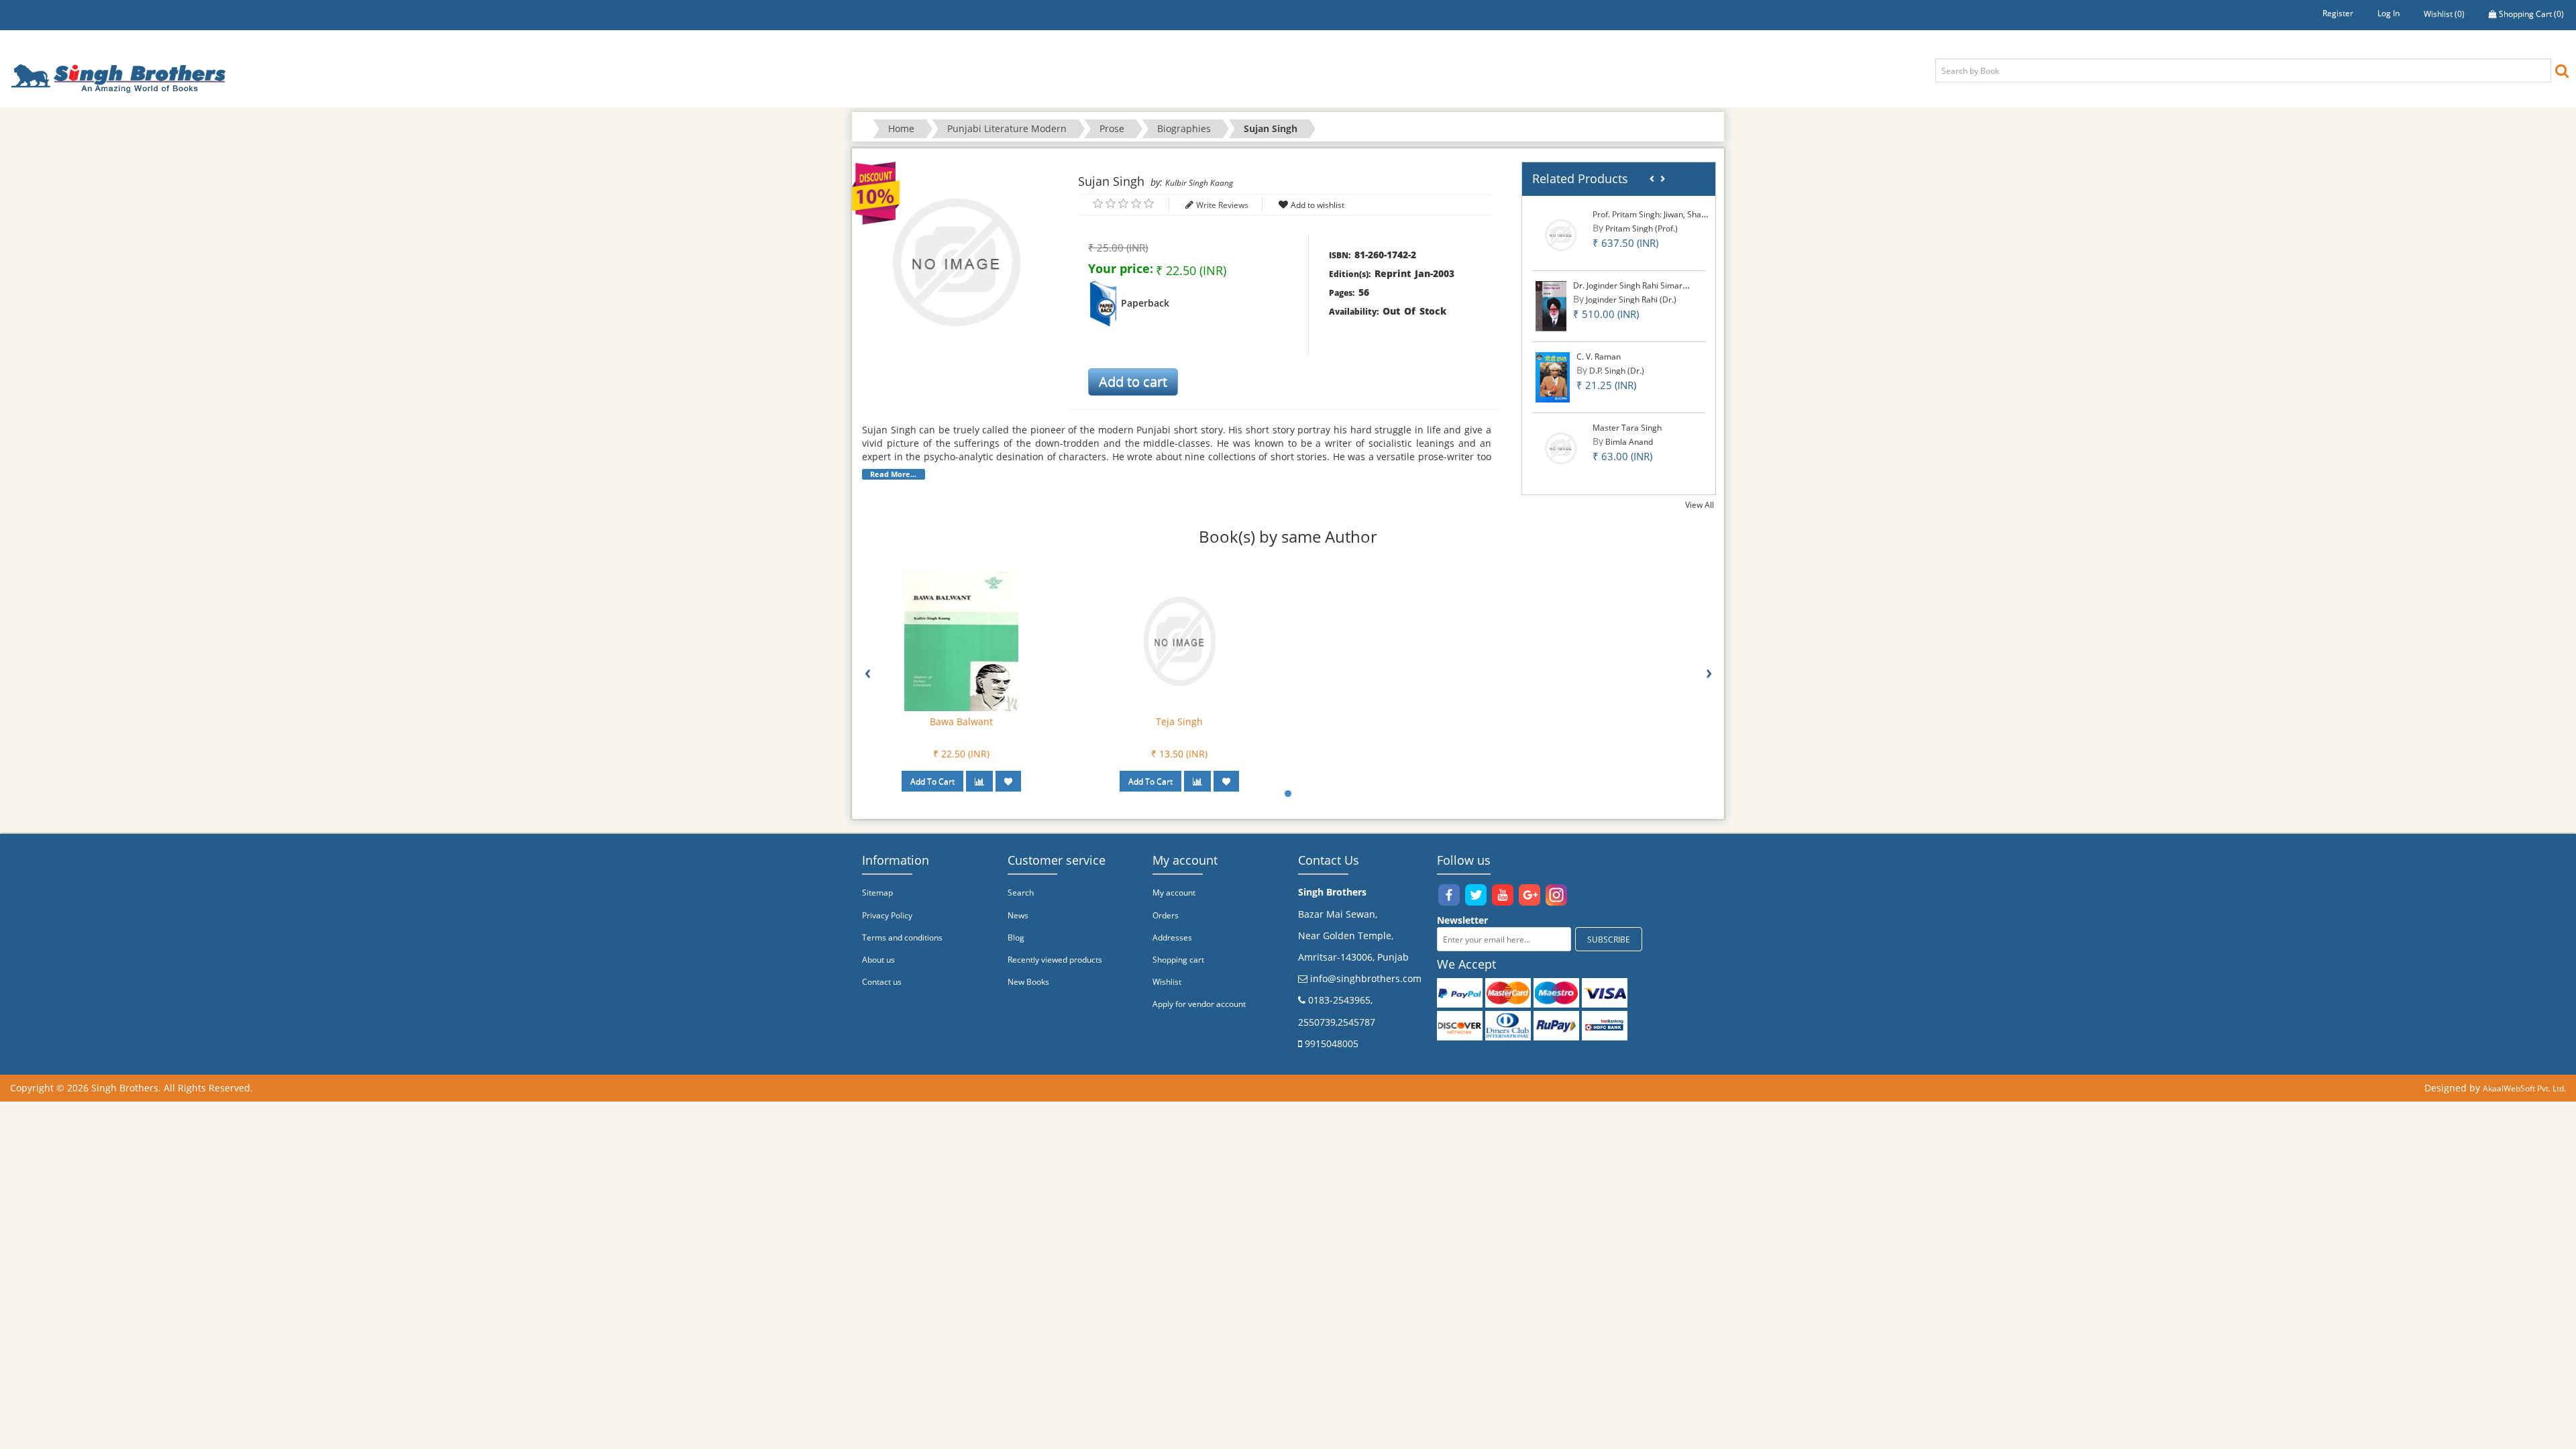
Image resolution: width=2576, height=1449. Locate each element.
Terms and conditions (902, 937)
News (1018, 915)
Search (1021, 893)
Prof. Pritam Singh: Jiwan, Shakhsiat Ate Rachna (1680, 214)
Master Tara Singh (1627, 428)
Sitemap (877, 893)
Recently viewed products (1055, 960)
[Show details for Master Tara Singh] (1561, 448)
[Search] (2562, 70)
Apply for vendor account (1199, 1004)
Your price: (1121, 268)
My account (1174, 893)
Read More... (893, 474)
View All (1700, 505)
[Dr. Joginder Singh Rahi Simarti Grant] (1551, 306)
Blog (1016, 937)
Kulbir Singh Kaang (1199, 183)
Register (2338, 13)
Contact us (882, 982)
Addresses (1172, 937)
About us (878, 960)
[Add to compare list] (979, 781)
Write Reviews (1222, 205)
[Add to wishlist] (1008, 781)
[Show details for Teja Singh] (1179, 640)
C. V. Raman (1599, 357)
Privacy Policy (887, 915)
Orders (1166, 915)
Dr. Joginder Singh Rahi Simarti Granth (1644, 285)
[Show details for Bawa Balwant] (961, 640)
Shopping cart (1178, 960)
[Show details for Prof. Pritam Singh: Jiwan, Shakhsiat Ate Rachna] (1561, 234)
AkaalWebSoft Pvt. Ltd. (2524, 1088)
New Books (1028, 982)
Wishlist (1167, 982)
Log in (2389, 13)
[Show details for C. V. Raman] (1553, 377)
